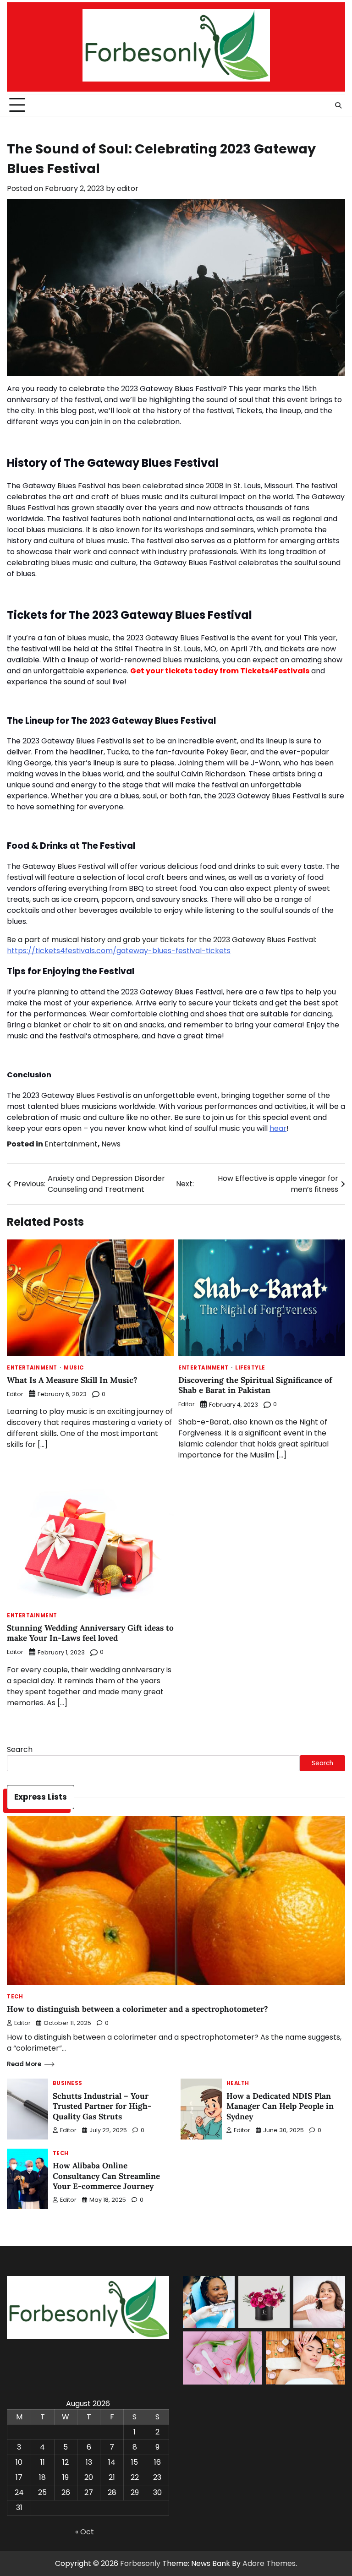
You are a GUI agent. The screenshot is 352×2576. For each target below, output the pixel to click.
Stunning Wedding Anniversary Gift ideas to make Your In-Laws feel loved (90, 1633)
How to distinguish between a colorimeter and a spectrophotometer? (137, 2009)
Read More (24, 2064)
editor (128, 188)
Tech (15, 1997)
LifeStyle (250, 1368)
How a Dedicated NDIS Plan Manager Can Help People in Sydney (280, 2106)
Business (68, 2083)
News (111, 1144)
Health (238, 2083)
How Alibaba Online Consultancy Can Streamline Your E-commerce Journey (106, 2176)
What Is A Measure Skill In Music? (72, 1380)
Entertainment (71, 1144)
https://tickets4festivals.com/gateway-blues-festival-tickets (119, 951)
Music (74, 1368)
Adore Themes (269, 2563)
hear (278, 1128)
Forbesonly (140, 2563)
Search (20, 1749)
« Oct (85, 2532)
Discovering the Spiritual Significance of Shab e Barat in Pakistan (255, 1385)
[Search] (338, 105)
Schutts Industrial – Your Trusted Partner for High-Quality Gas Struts (102, 2106)
